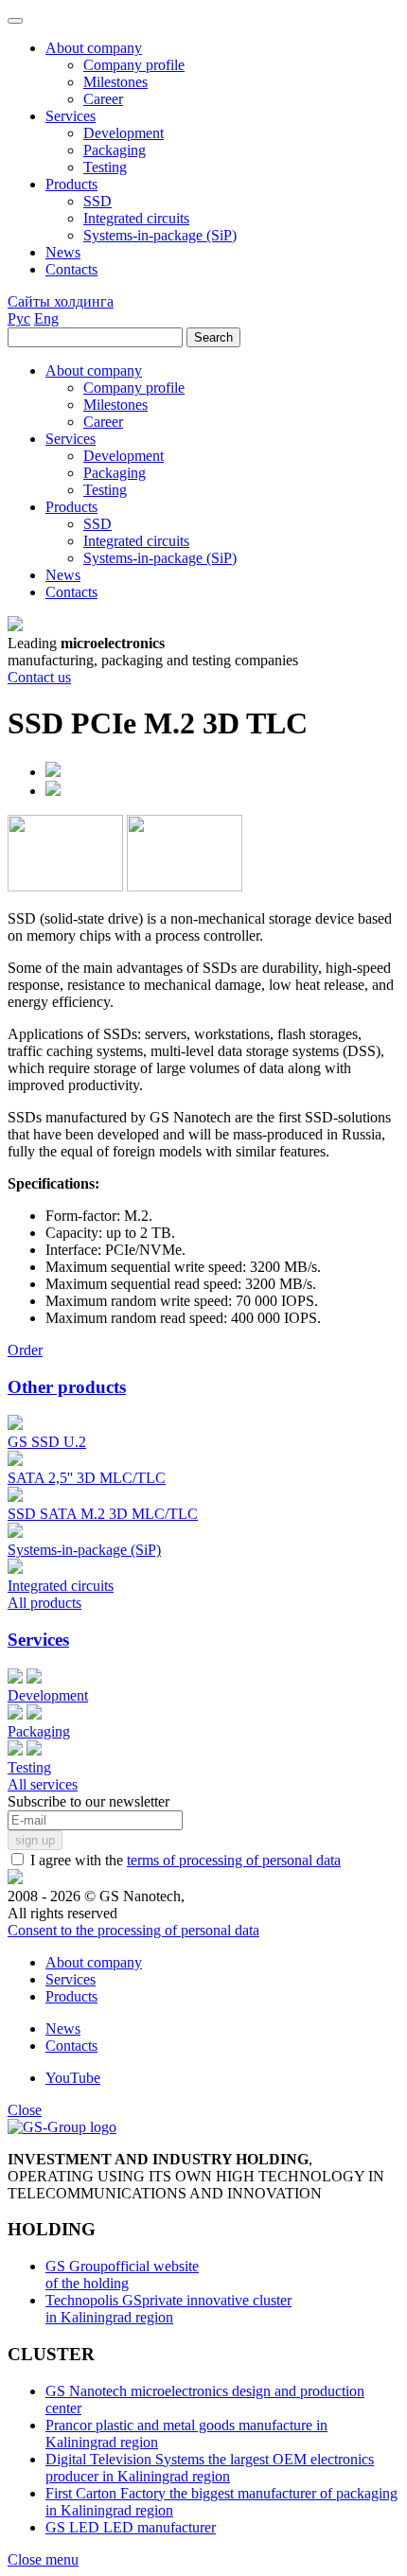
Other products (67, 1387)
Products (71, 1996)
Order (25, 1350)
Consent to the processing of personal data (133, 1930)
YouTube (73, 2078)
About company (94, 1962)
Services (38, 1640)
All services (43, 1784)
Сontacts (71, 2046)
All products (44, 1603)
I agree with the (184, 1860)
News (63, 2029)
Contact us (39, 677)
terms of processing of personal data (234, 1860)
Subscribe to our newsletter (88, 1801)
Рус (19, 318)
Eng (46, 318)
